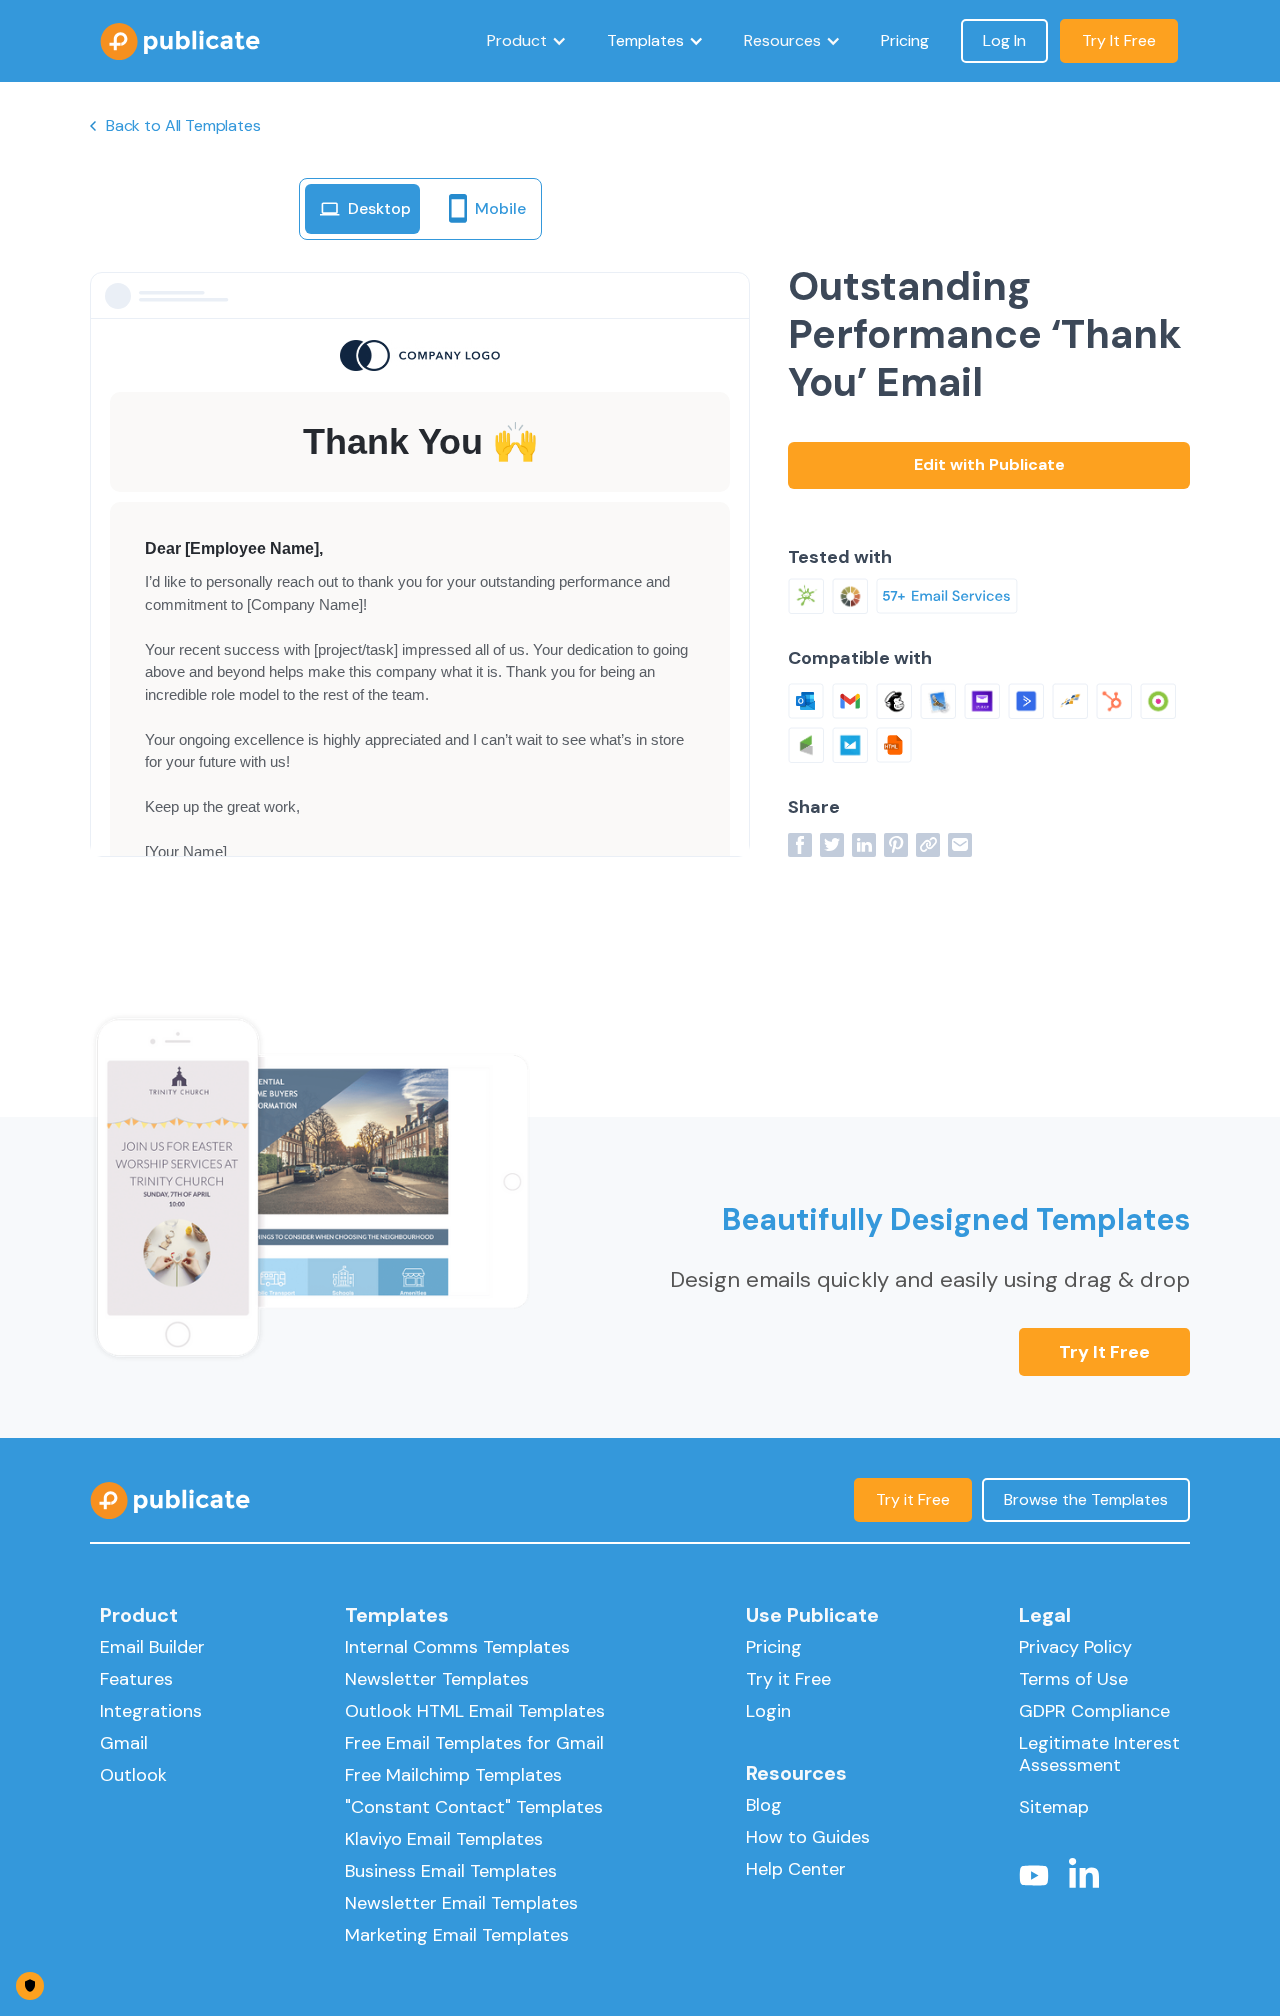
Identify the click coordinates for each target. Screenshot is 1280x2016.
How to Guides (808, 1837)
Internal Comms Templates (457, 1647)
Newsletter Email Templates (461, 1903)
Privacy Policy (1075, 1647)
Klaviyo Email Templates (444, 1839)
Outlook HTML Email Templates (475, 1711)
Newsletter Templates (437, 1679)
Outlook (133, 1775)
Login (768, 1711)
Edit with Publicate (989, 464)
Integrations (151, 1711)
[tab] (362, 209)
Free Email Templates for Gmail (474, 1743)
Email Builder (152, 1647)
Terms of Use (1073, 1679)
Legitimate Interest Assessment (1099, 1754)
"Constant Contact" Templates (474, 1807)
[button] (527, 41)
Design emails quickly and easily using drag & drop (930, 1279)
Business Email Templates (451, 1871)
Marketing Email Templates (457, 1935)
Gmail (124, 1743)
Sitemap (1054, 1807)
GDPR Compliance (1094, 1711)
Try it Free (1104, 1352)
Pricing (905, 40)
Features (136, 1679)
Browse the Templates (1086, 1499)
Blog (764, 1805)
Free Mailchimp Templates (453, 1775)
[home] (180, 41)
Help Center (796, 1869)
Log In (1004, 40)
